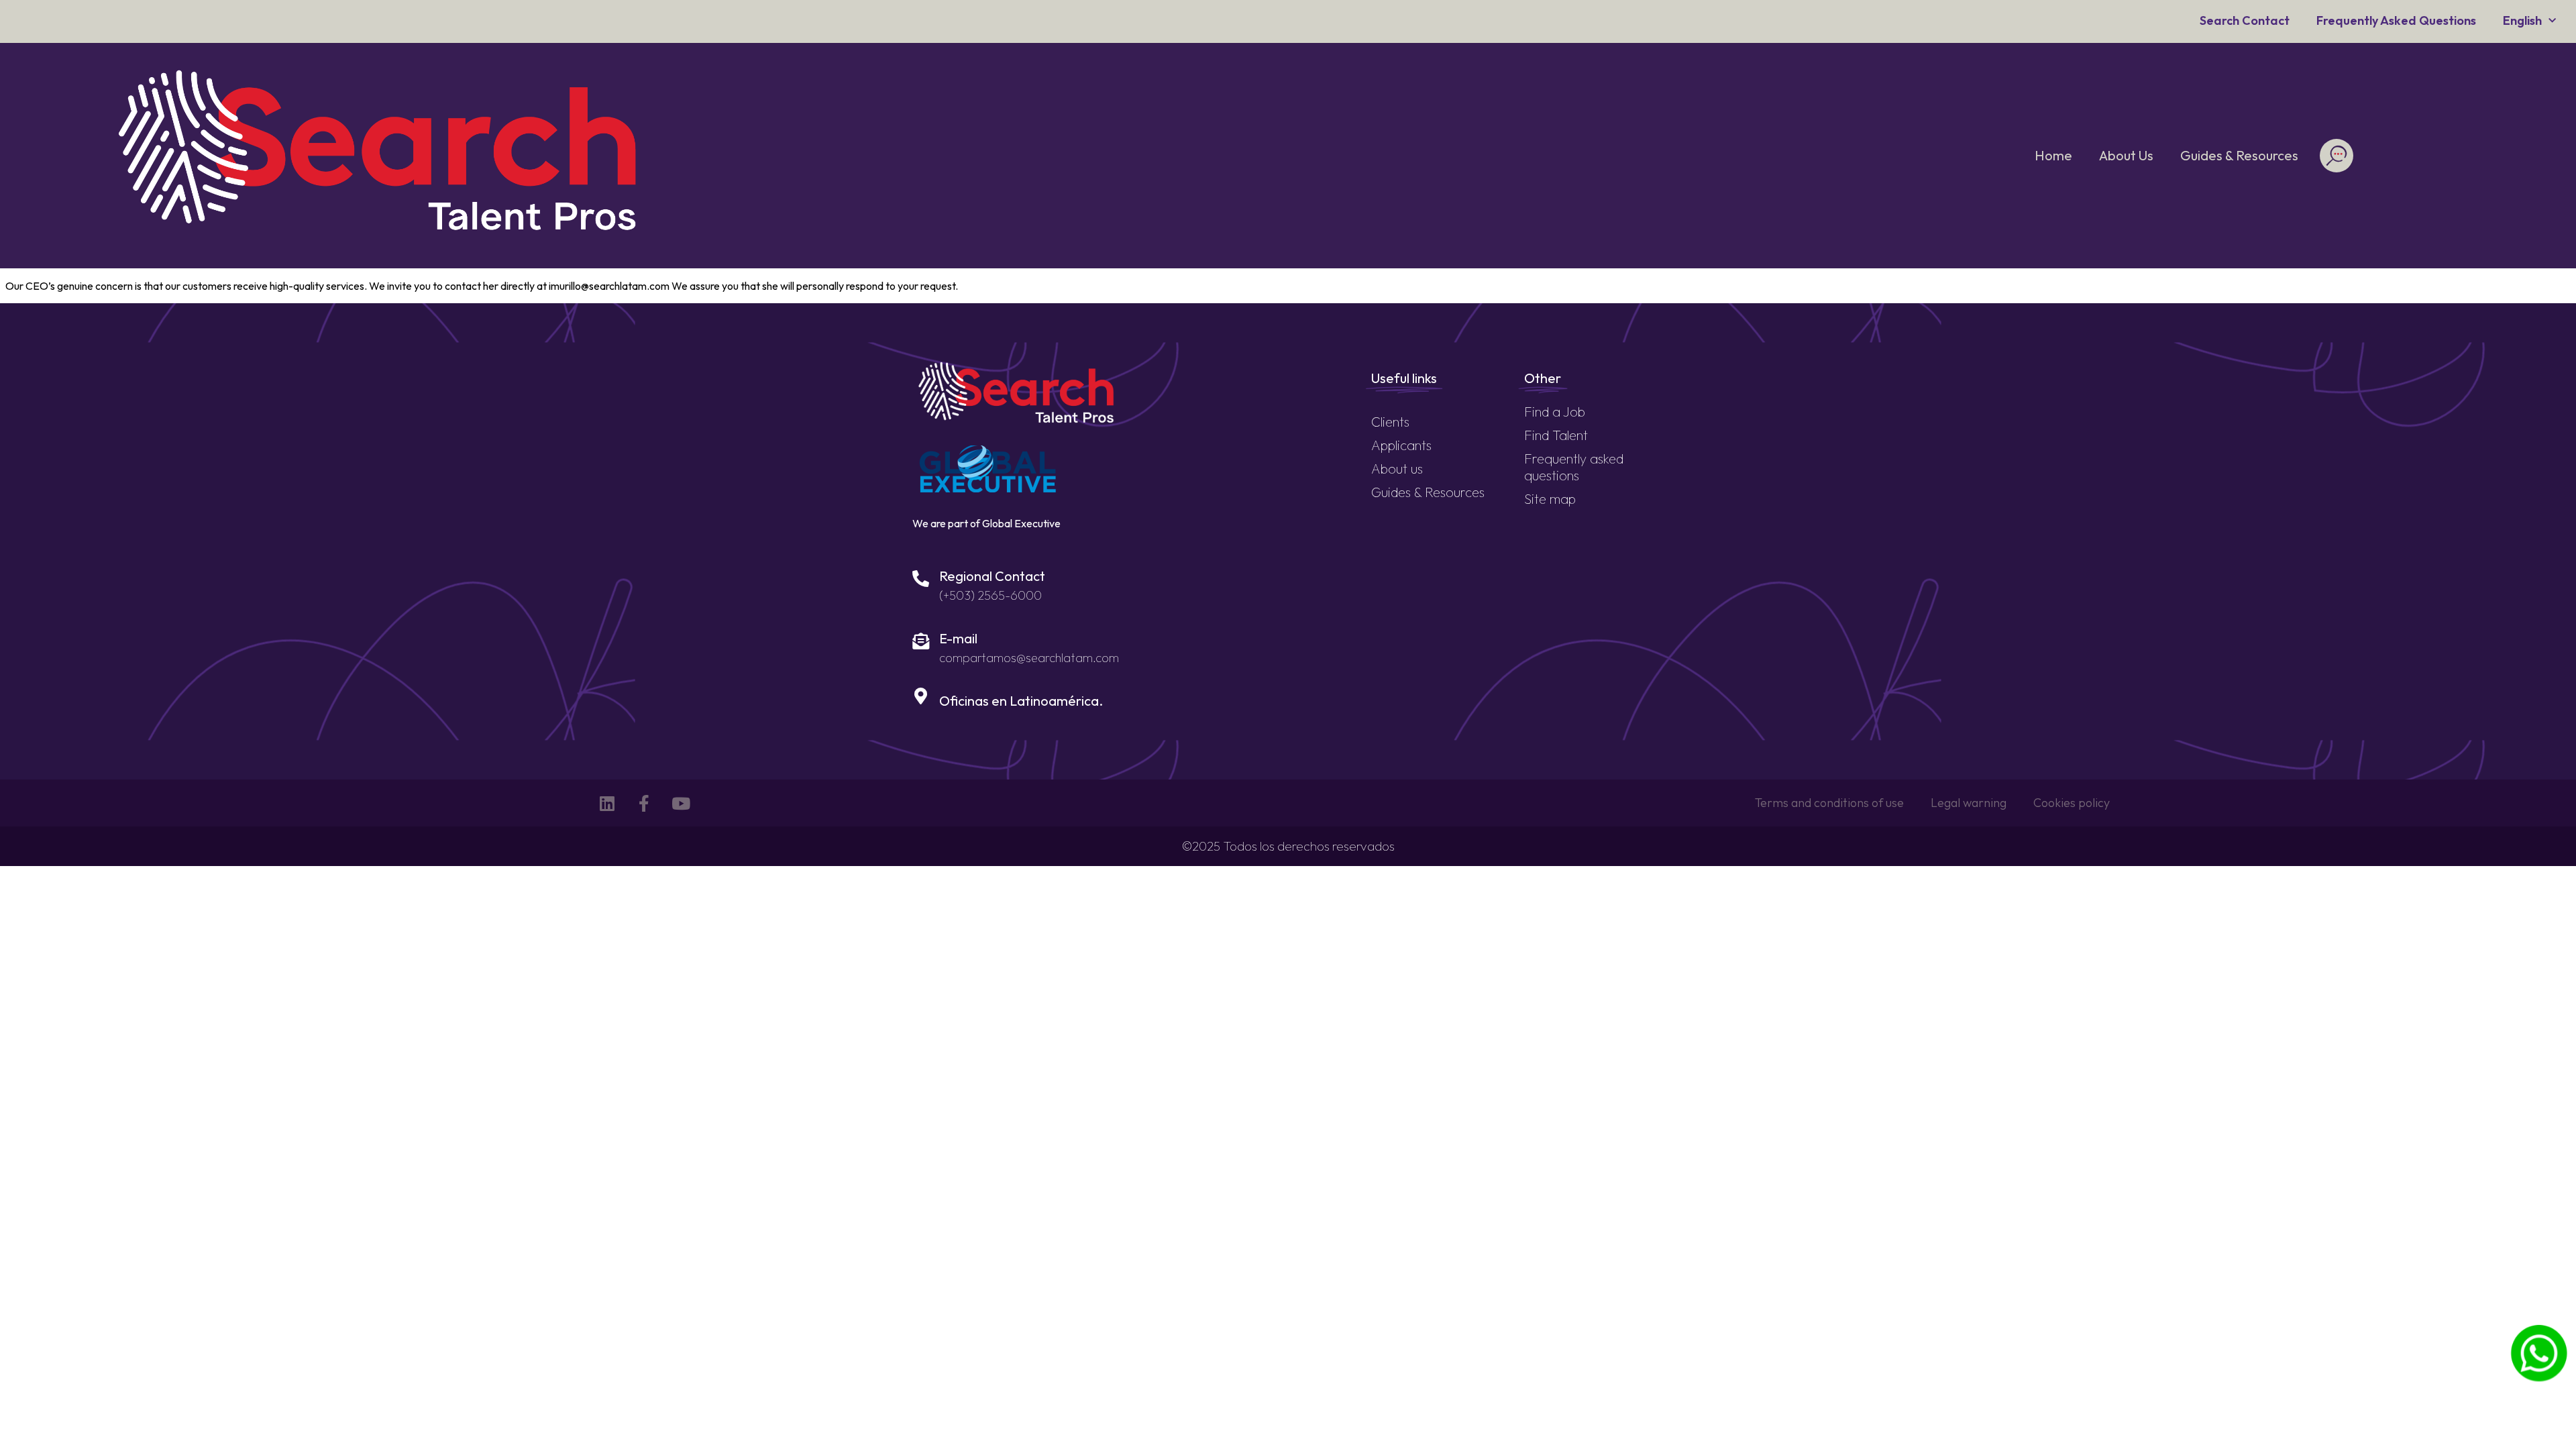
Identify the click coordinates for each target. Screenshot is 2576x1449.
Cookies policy (2072, 803)
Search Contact (2245, 20)
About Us (2126, 155)
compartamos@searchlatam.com (1029, 658)
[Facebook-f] (644, 803)
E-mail (958, 638)
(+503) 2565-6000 (990, 595)
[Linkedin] (607, 803)
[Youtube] (681, 803)
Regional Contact (992, 576)
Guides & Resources (2239, 155)
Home (2053, 155)
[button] (2336, 156)
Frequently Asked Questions (2396, 20)
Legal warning (1969, 803)
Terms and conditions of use (1829, 803)
